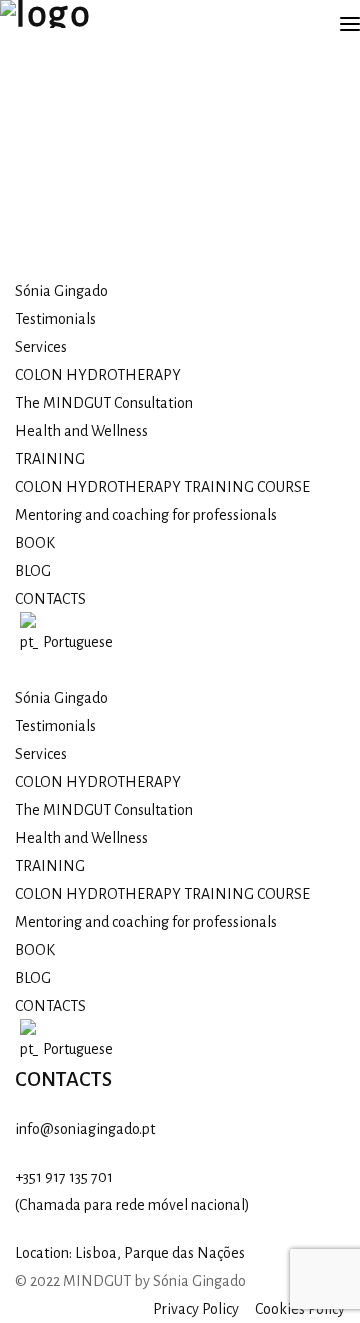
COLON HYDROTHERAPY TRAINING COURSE (162, 487)
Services (41, 347)
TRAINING (50, 459)
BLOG (33, 571)
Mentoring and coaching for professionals (146, 515)
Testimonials (55, 319)
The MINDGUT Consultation (104, 403)
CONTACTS (50, 599)
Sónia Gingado (61, 291)
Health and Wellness (81, 431)
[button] (180, 670)
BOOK (35, 543)
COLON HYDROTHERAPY (98, 375)
